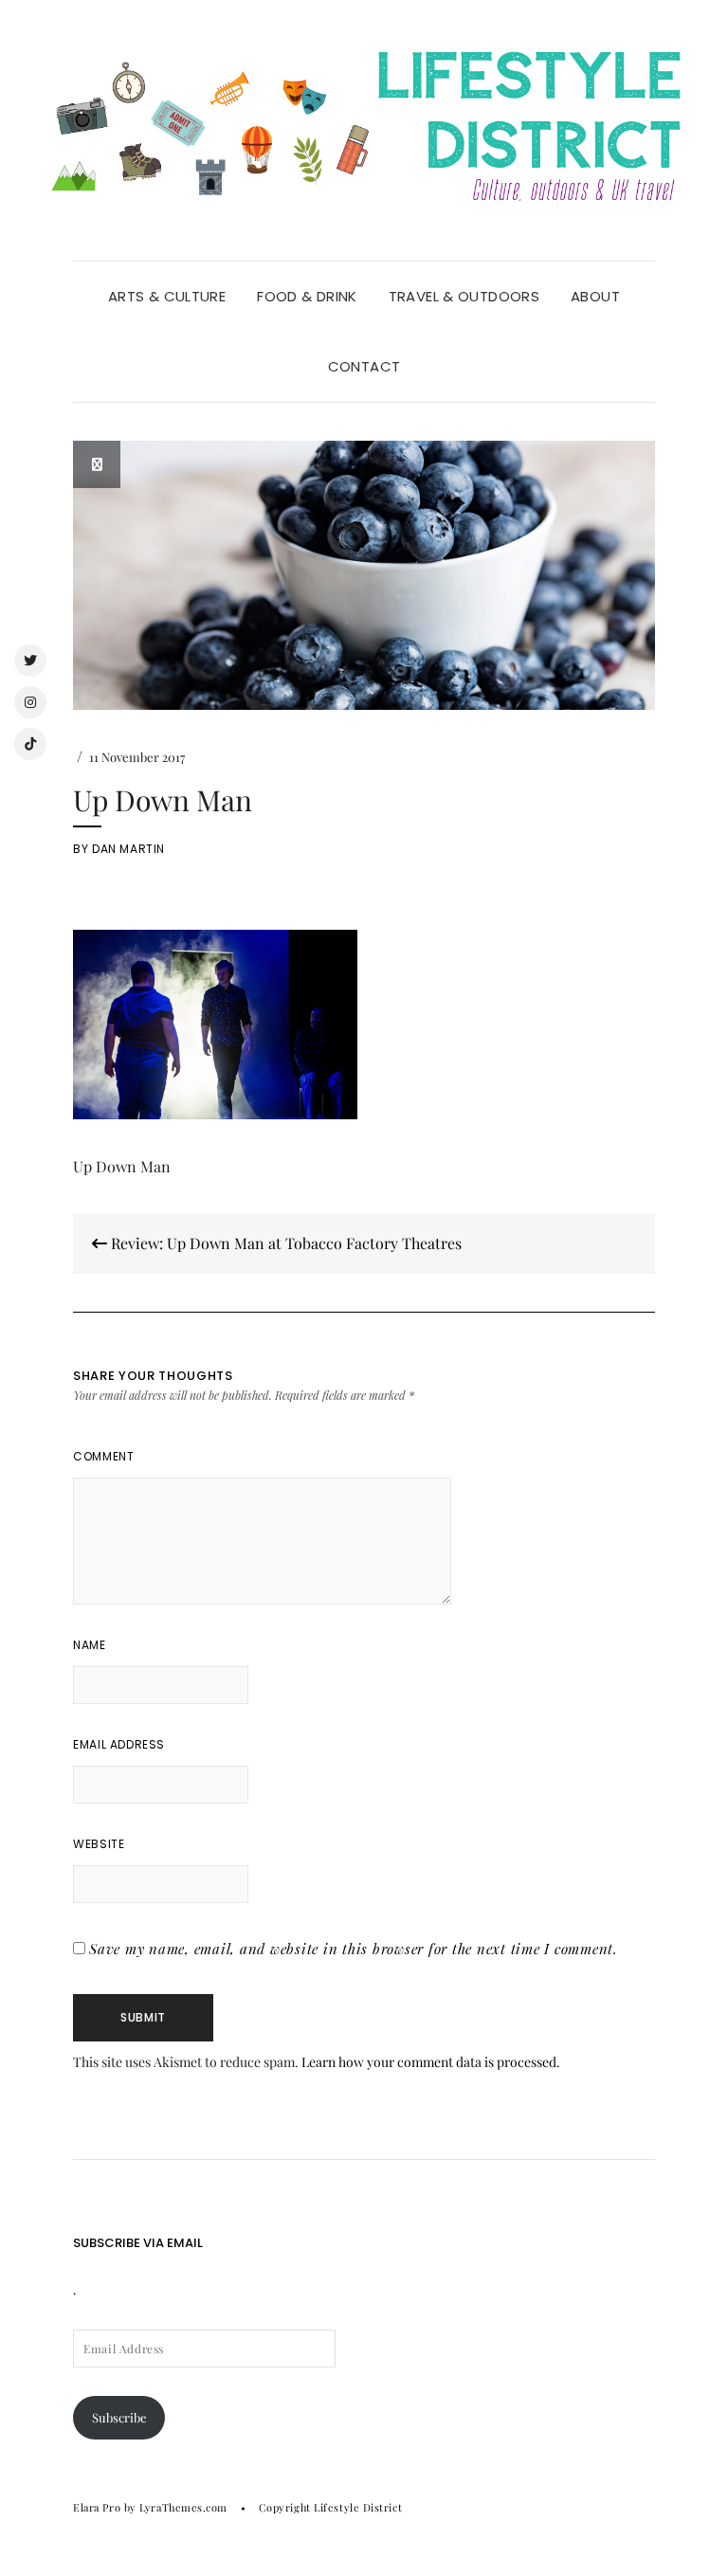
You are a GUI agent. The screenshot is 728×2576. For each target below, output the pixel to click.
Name (89, 1645)
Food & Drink (307, 296)
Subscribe (119, 2417)
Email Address (119, 1744)
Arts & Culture (167, 296)
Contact (364, 366)
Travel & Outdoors (464, 296)
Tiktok (30, 744)
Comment (103, 1456)
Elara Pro (97, 2507)
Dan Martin (128, 849)
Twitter (30, 661)
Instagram (30, 702)
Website (99, 1844)
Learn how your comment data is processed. (431, 2062)
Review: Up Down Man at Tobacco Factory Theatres (284, 1243)
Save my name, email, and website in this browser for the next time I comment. (354, 1949)
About (595, 296)
